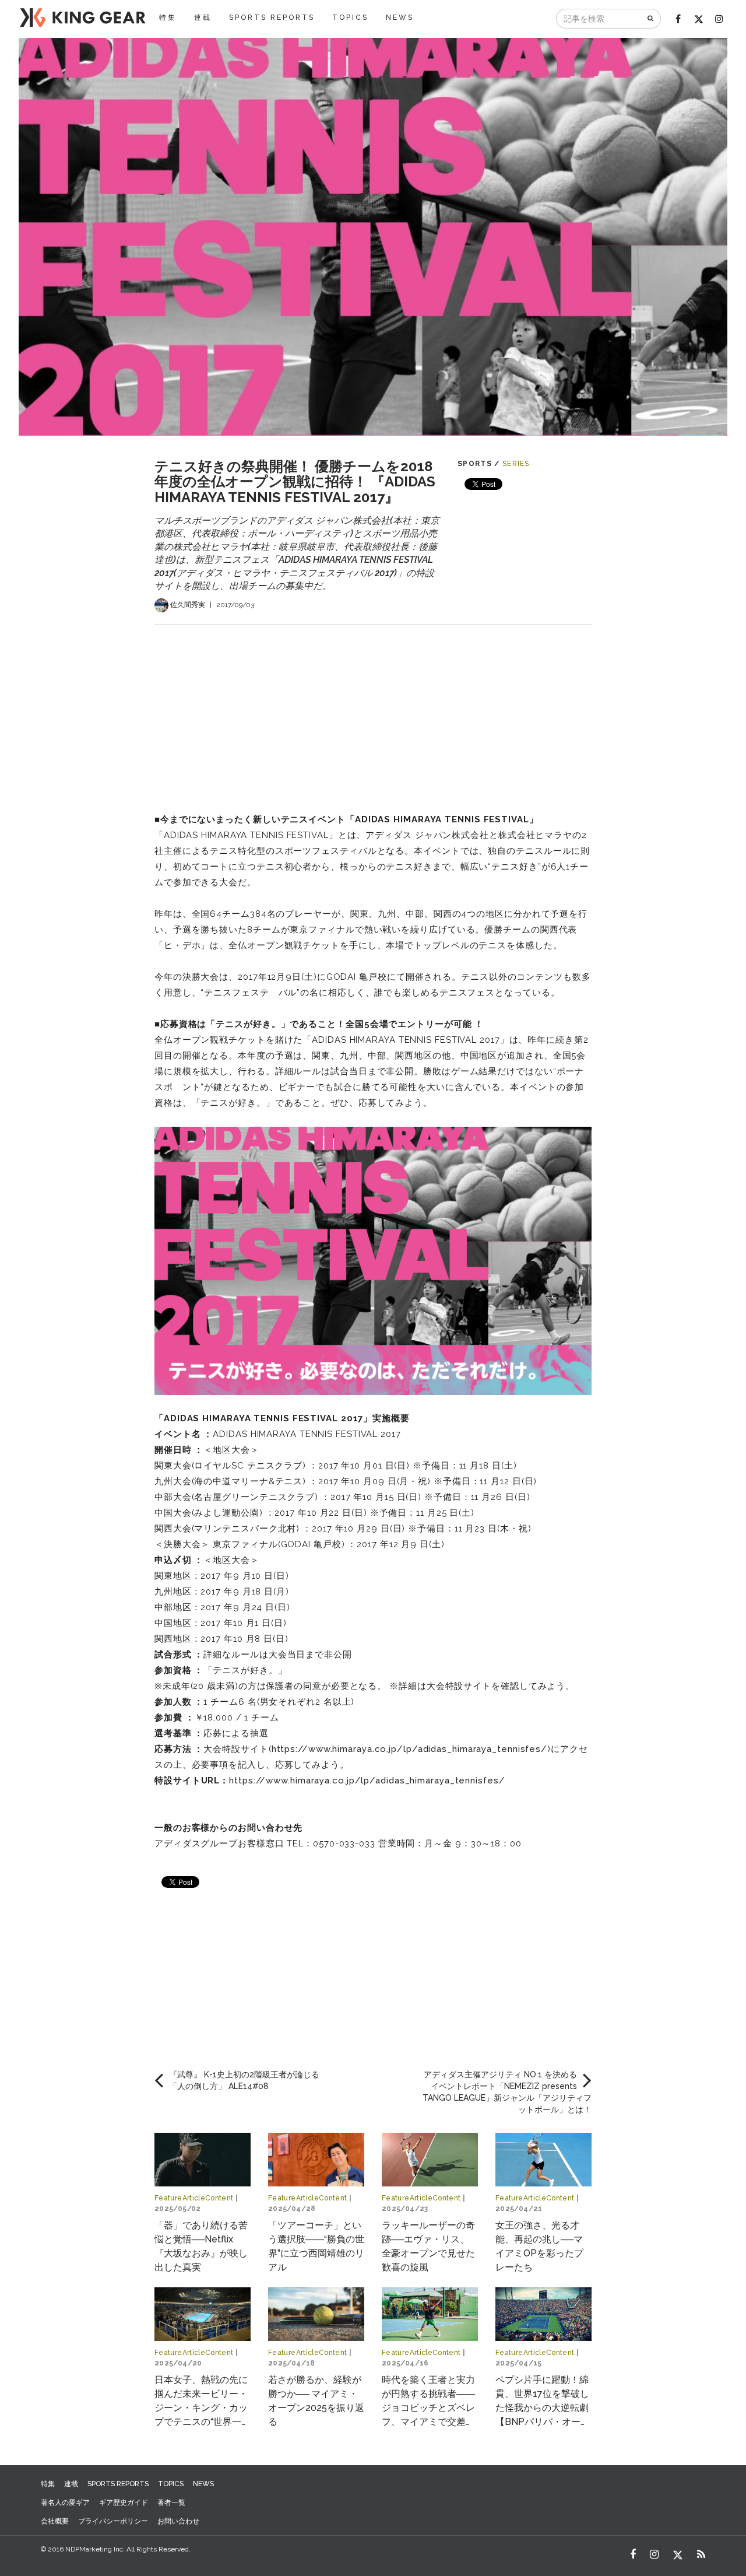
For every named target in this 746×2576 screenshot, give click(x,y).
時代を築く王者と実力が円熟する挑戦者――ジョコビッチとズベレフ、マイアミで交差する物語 (428, 2408)
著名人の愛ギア (65, 2503)
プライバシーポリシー (113, 2521)
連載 (203, 17)
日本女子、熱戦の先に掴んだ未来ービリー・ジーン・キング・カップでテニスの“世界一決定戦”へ (203, 2408)
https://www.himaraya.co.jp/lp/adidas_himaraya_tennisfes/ (409, 1749)
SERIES (516, 464)
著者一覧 (171, 2503)
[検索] (651, 19)
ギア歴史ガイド (124, 2503)
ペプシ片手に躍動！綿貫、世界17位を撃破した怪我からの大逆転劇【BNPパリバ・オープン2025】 (543, 2408)
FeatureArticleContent (194, 2198)
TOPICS (350, 17)
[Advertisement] (373, 706)
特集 (168, 17)
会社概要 (55, 2521)
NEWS (400, 17)
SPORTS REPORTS (272, 17)
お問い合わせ (178, 2521)
